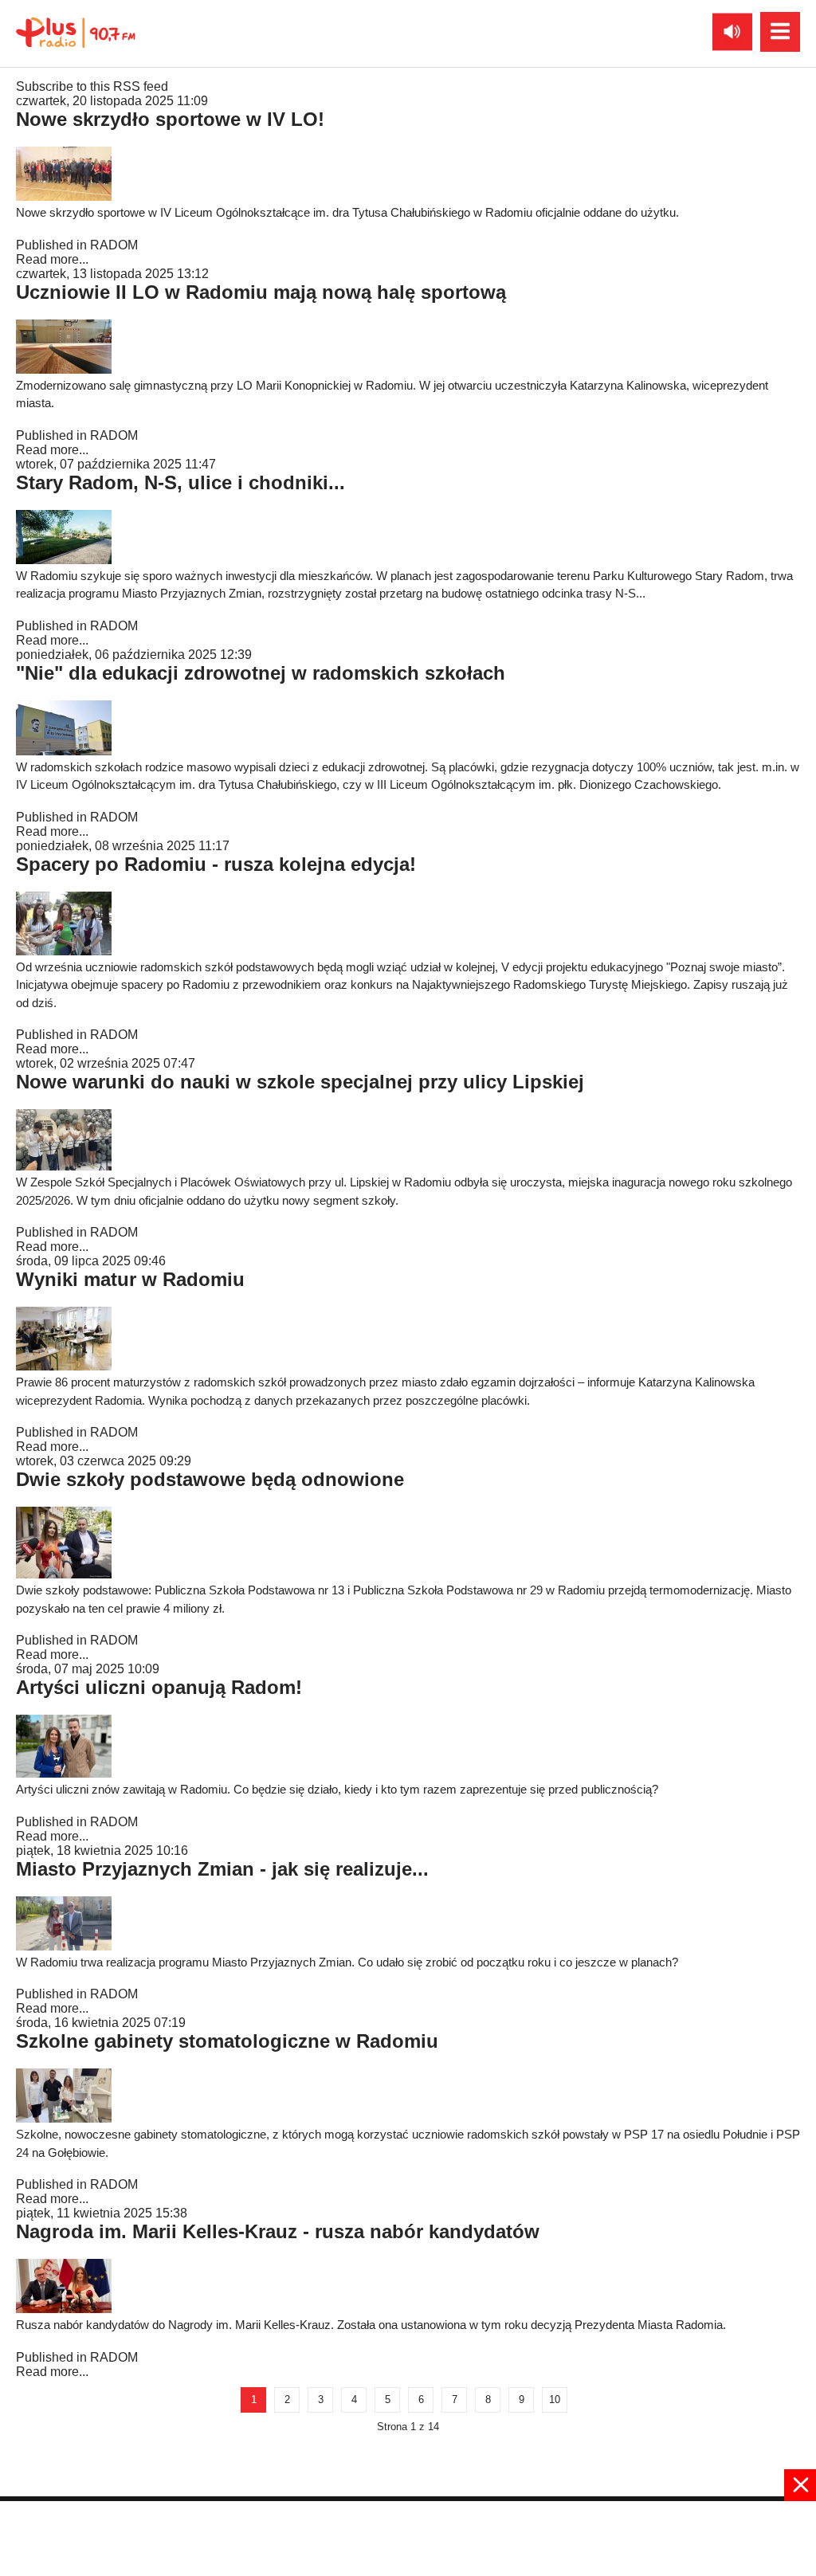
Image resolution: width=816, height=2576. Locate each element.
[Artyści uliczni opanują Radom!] (64, 1773)
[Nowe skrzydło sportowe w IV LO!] (64, 196)
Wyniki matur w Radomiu (130, 1279)
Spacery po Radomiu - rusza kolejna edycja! (216, 864)
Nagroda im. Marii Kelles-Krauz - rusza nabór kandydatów (278, 2231)
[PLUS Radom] (76, 32)
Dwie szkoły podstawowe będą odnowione (210, 1479)
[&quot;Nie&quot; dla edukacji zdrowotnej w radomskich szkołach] (64, 751)
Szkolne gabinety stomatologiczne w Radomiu (227, 2041)
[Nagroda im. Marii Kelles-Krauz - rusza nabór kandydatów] (64, 2309)
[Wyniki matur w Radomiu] (64, 1366)
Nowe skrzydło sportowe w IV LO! (170, 119)
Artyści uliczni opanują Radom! (159, 1687)
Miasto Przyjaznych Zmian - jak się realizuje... (222, 1869)
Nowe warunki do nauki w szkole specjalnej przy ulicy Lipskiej (300, 1082)
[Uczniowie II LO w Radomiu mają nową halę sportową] (64, 369)
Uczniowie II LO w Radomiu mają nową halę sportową (261, 292)
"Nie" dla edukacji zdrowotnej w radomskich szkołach (261, 673)
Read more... (52, 259)
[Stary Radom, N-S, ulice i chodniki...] (64, 560)
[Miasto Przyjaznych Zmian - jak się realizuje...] (64, 1946)
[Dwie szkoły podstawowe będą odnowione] (64, 1574)
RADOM (114, 245)
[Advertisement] (408, 2537)
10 (555, 2400)
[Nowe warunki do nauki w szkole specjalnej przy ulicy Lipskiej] (64, 1166)
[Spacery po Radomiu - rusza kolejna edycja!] (64, 951)
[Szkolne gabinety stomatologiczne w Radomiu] (64, 2118)
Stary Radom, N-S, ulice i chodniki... (180, 482)
